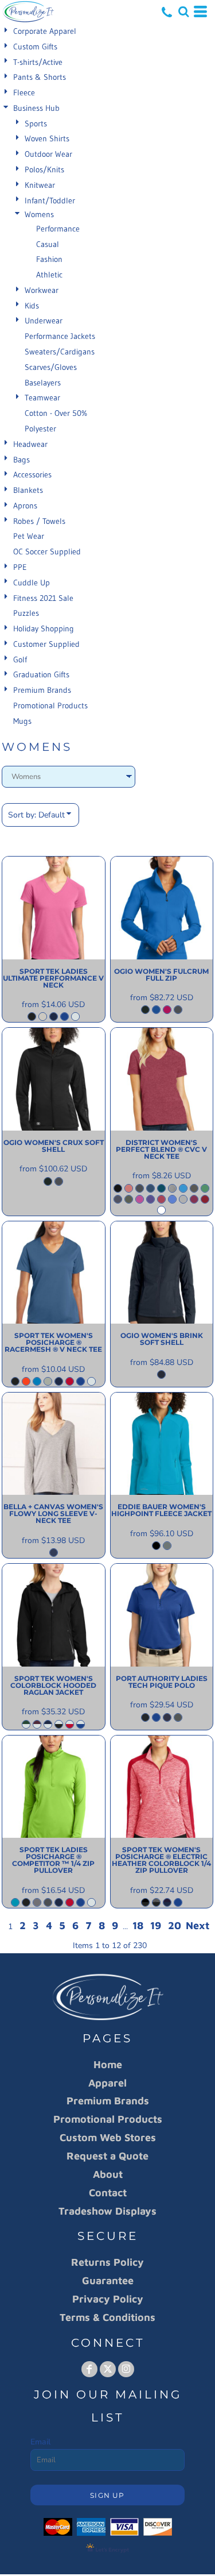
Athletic (49, 275)
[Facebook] (89, 2369)
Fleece (24, 92)
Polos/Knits (44, 169)
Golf (20, 660)
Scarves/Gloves (51, 367)
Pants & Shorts (40, 77)
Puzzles (26, 613)
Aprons (25, 506)
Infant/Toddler (50, 200)
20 (175, 1925)
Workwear (42, 290)
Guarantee (108, 2280)
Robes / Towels (39, 521)
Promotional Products (50, 705)
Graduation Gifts (41, 674)
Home (108, 2064)
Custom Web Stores (108, 2137)
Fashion (49, 259)
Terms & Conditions (107, 2317)
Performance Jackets (60, 336)
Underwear (44, 321)
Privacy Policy (108, 2299)
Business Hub (36, 108)
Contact (108, 2193)
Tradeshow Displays (107, 2211)
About (108, 2174)
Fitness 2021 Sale (43, 598)
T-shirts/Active (38, 62)
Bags (21, 460)
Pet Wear (29, 536)
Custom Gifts (35, 47)
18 (138, 1925)
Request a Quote (107, 2156)
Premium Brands (42, 690)
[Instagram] (126, 2369)
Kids (32, 306)
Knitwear (40, 185)
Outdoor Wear (48, 154)
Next (198, 1925)
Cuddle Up (32, 583)
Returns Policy (107, 2262)
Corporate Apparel (45, 31)
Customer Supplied (46, 644)
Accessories (32, 475)
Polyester (40, 429)
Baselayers (43, 383)
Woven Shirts (47, 138)
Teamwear (42, 398)
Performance (58, 229)
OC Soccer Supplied (47, 552)
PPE (20, 567)
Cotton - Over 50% (56, 413)
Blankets (28, 490)
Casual (48, 244)
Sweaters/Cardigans (60, 352)
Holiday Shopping (44, 628)
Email (40, 2442)
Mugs (22, 721)
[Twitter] (108, 2369)
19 (156, 1925)
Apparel (107, 2083)
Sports (36, 124)
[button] (183, 11)
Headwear (30, 444)
